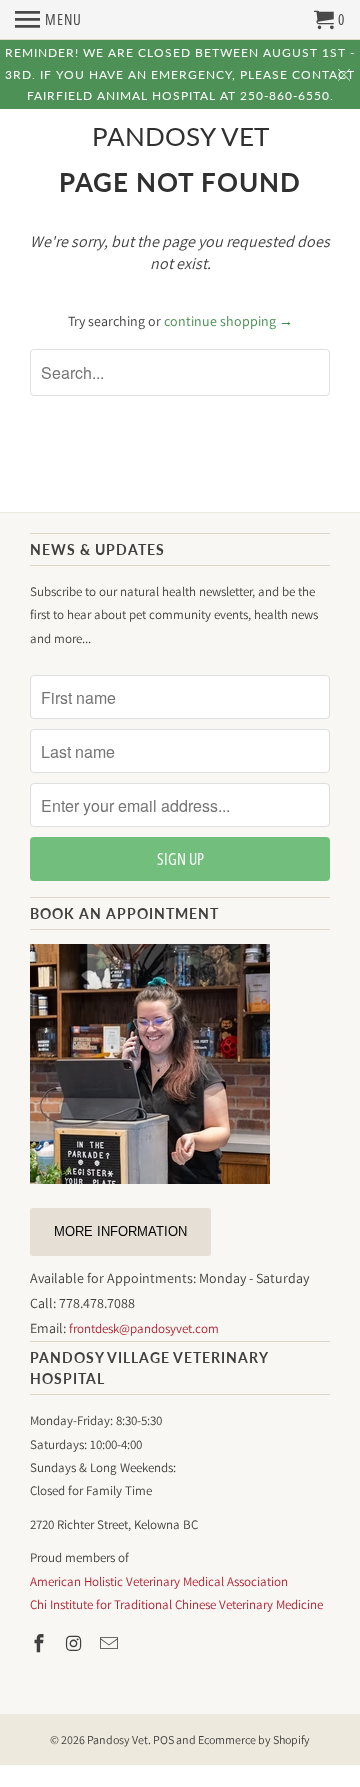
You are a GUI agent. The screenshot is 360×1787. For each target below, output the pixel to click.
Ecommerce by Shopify (254, 1739)
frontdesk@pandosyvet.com (144, 1328)
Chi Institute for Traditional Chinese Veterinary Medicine (176, 1604)
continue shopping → (228, 321)
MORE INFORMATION (120, 1231)
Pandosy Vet (180, 136)
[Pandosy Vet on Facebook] (41, 1643)
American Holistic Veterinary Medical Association (159, 1581)
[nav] (48, 20)
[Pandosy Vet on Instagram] (76, 1643)
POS (163, 1739)
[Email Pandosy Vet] (111, 1643)
